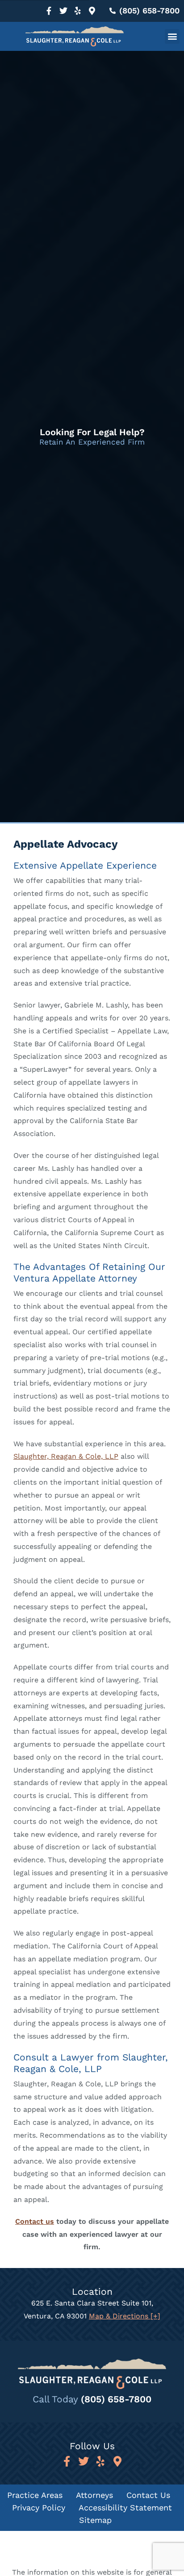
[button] (172, 36)
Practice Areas (35, 2495)
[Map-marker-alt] (92, 11)
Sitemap (95, 2520)
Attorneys (94, 2495)
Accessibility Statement (125, 2507)
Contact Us (148, 2495)
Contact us (35, 2221)
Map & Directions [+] (125, 2316)
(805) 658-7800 (116, 2399)
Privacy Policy (39, 2507)
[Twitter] (63, 11)
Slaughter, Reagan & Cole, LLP (66, 1456)
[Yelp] (78, 11)
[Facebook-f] (49, 11)
